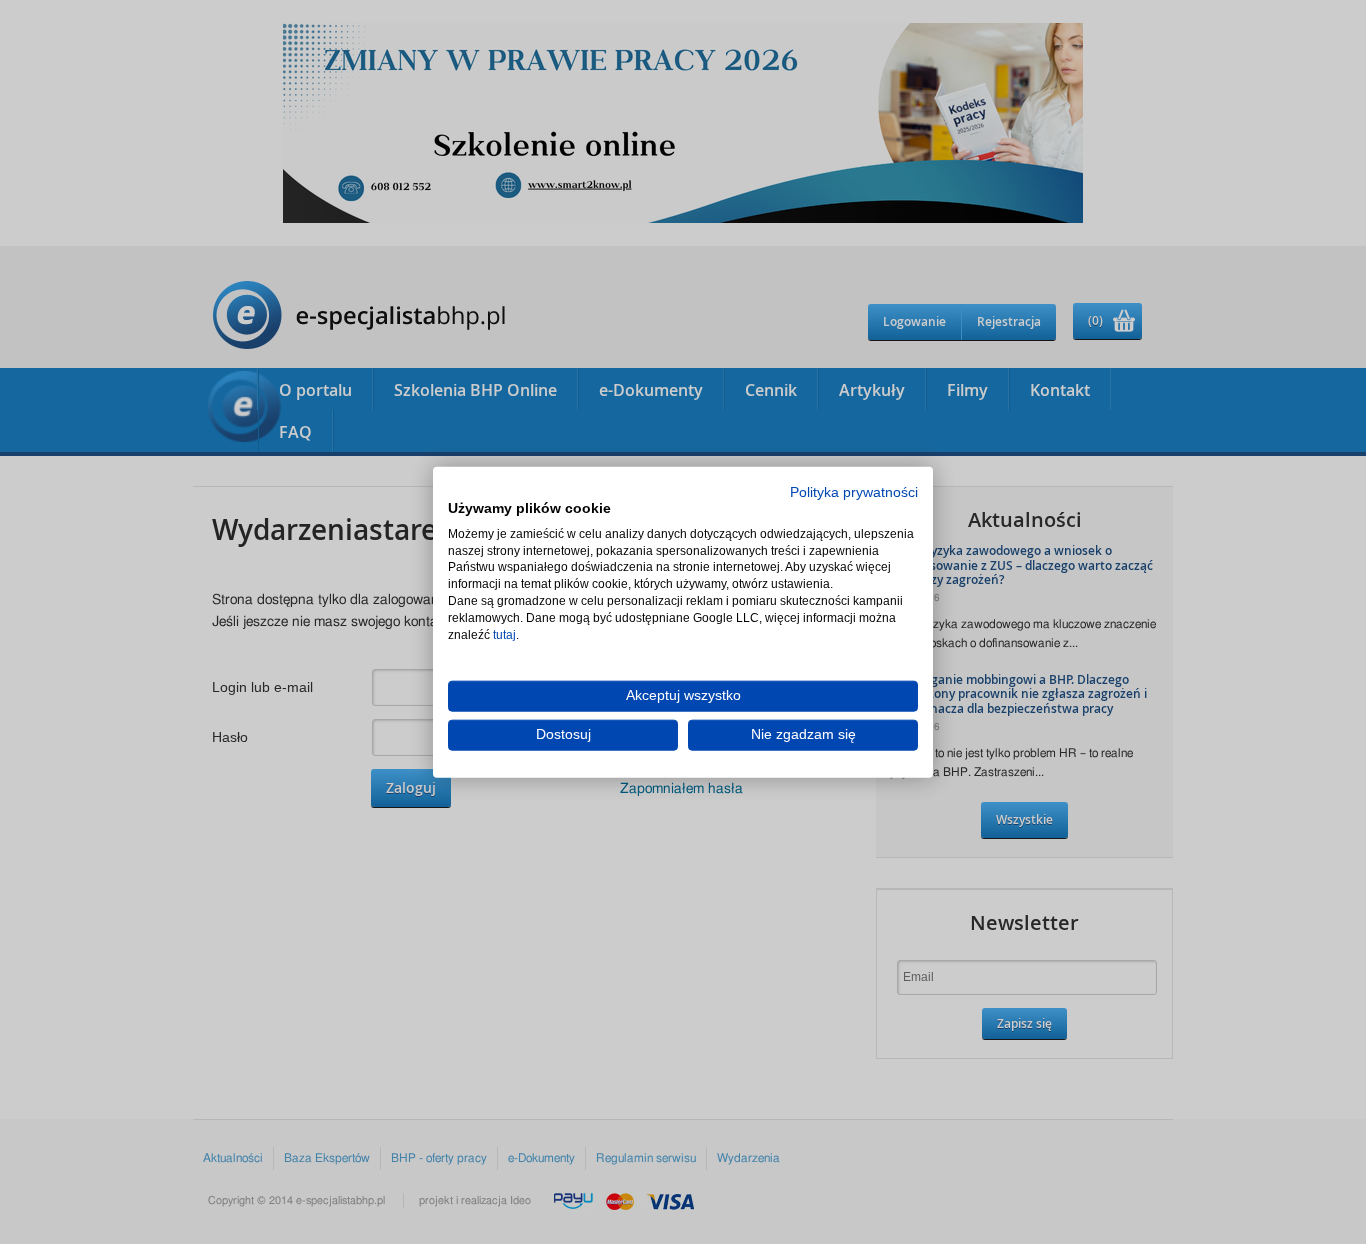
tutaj (504, 634)
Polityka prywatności (854, 492)
